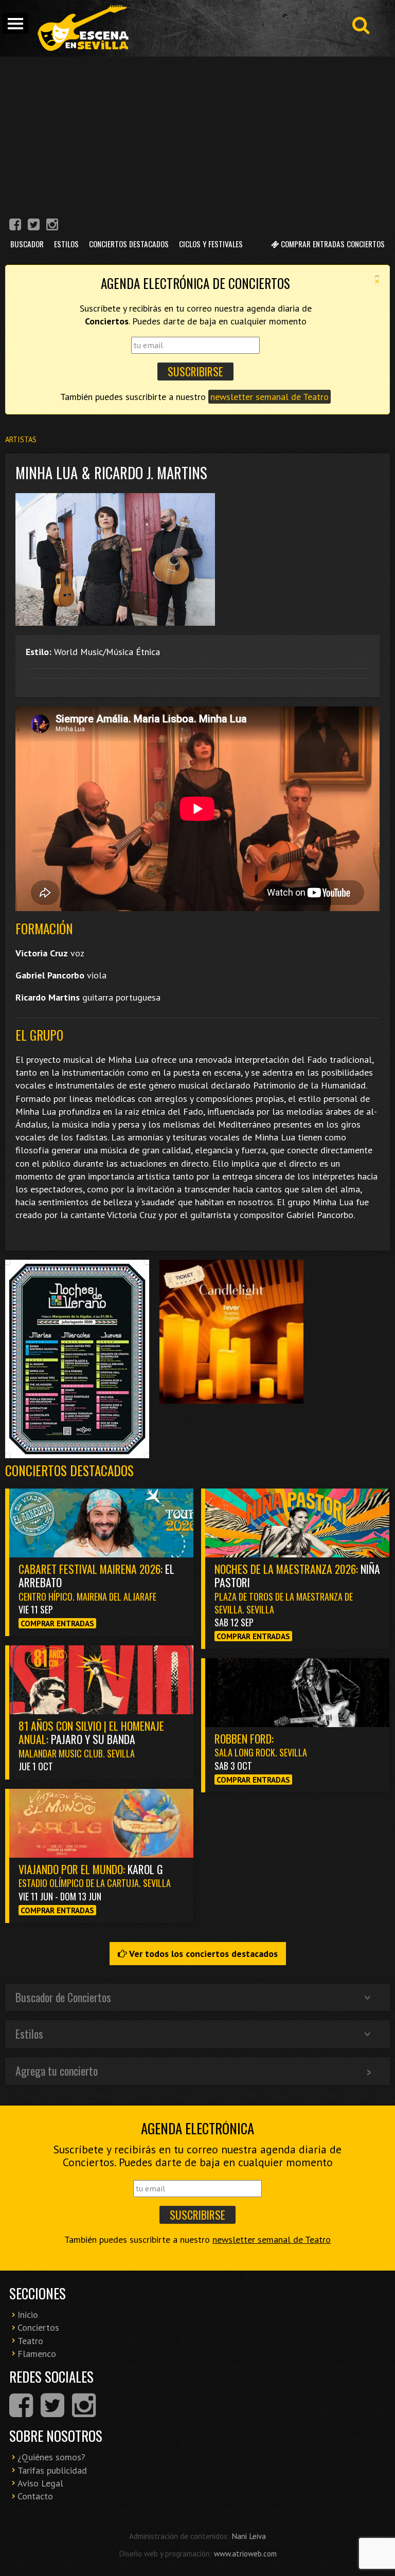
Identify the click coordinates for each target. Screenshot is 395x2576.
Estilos (66, 244)
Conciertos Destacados (129, 244)
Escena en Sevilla (82, 28)
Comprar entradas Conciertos (332, 244)
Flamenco (37, 2354)
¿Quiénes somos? (51, 2457)
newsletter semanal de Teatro (270, 397)
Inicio (28, 2315)
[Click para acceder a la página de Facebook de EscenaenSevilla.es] (15, 226)
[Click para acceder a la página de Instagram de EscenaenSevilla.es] (52, 226)
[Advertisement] (197, 134)
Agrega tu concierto (57, 2071)
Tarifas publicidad (52, 2470)
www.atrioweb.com (245, 2553)
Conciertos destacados (69, 1470)
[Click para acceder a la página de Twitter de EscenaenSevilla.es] (34, 226)
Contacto (35, 2496)
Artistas (21, 439)
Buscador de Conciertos (63, 1997)
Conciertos (38, 2327)
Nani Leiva (249, 2536)
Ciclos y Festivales (211, 244)
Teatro (30, 2341)
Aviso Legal (40, 2483)
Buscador (27, 244)
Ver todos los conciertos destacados (202, 1954)
